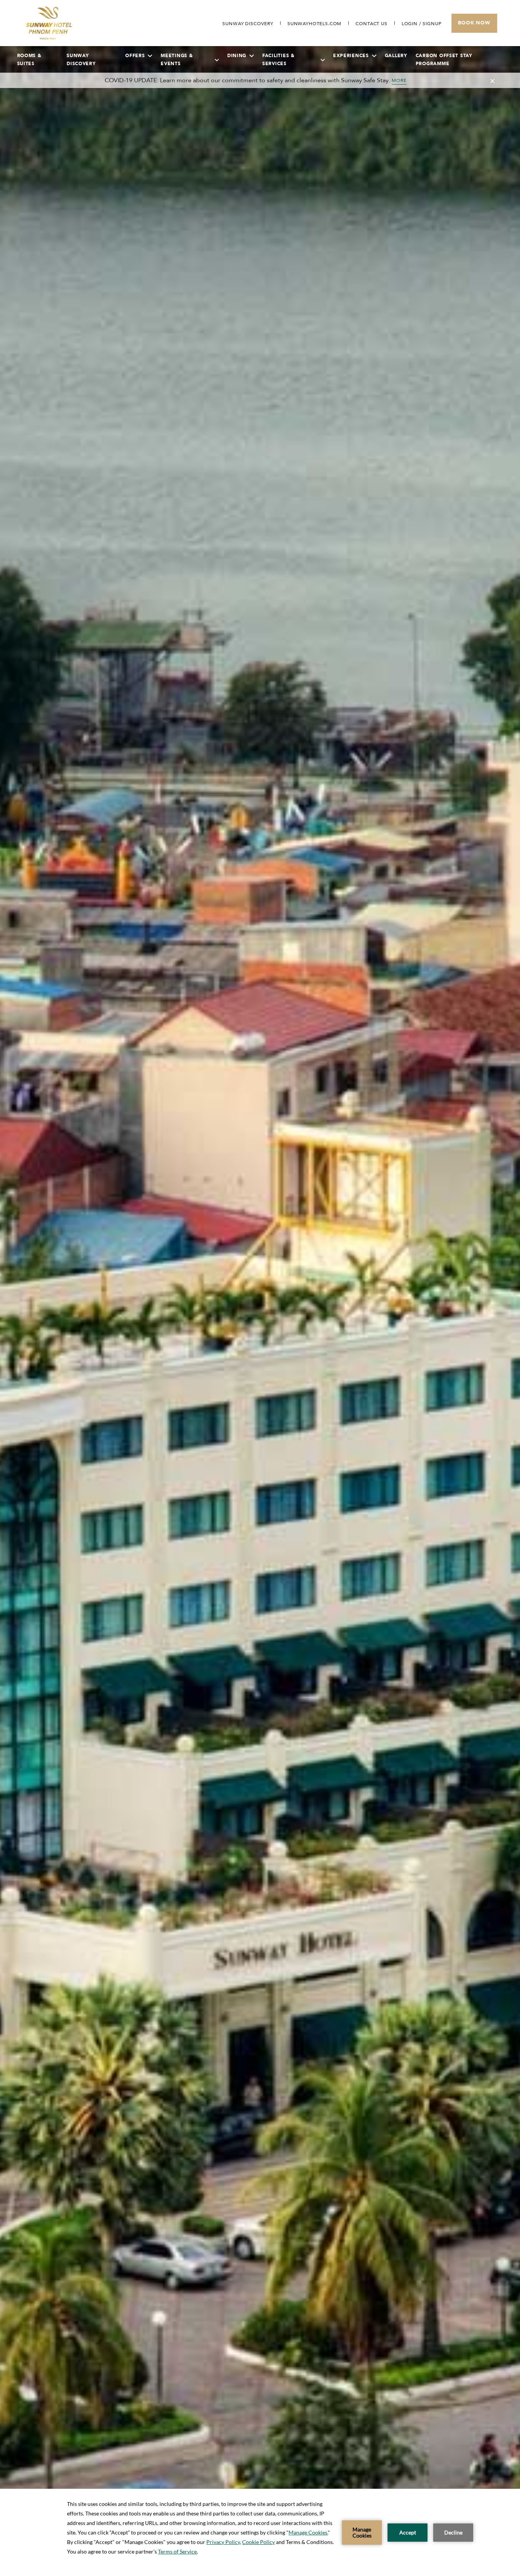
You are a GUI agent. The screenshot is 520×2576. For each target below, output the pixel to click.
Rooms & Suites (29, 60)
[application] (260, 2532)
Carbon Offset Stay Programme (444, 60)
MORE (399, 80)
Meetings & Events (177, 60)
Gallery (396, 56)
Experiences (351, 56)
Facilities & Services (278, 60)
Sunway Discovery (81, 60)
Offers (135, 56)
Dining (237, 56)
